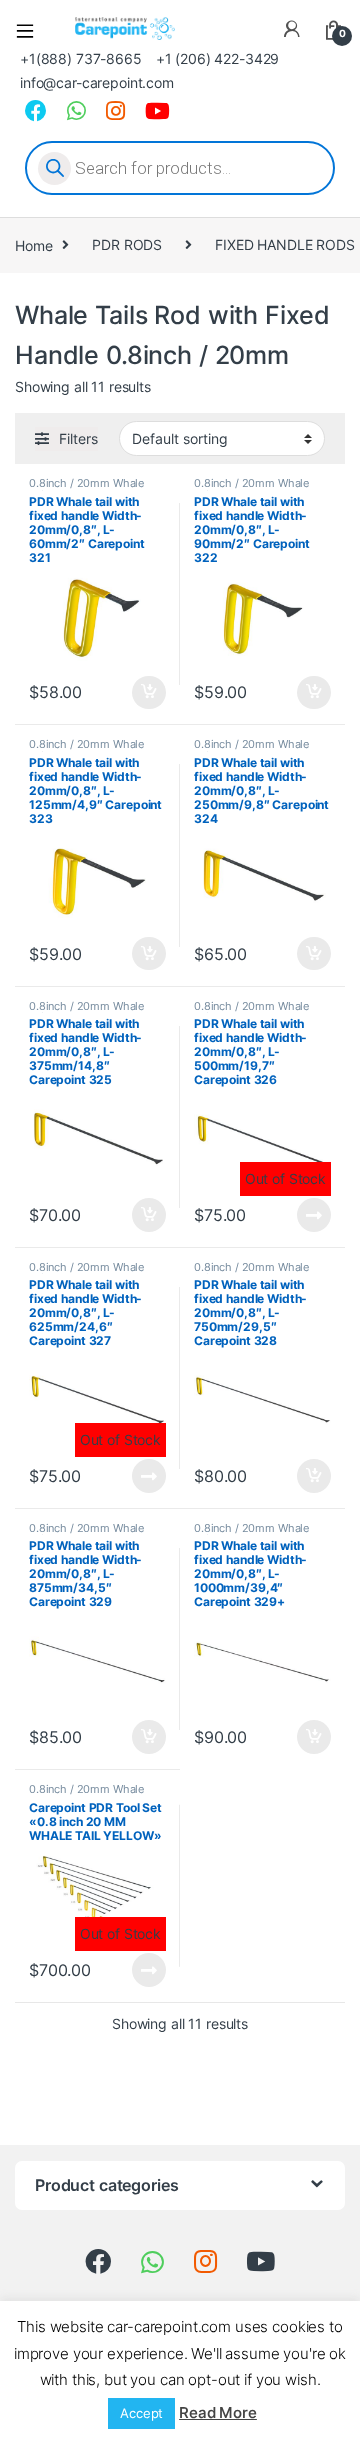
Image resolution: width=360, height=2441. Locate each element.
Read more (314, 1215)
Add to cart (149, 693)
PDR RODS (127, 244)
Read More (218, 2412)
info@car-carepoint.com (97, 82)
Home (33, 244)
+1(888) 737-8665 (81, 58)
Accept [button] (141, 2413)
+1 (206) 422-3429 (218, 58)
